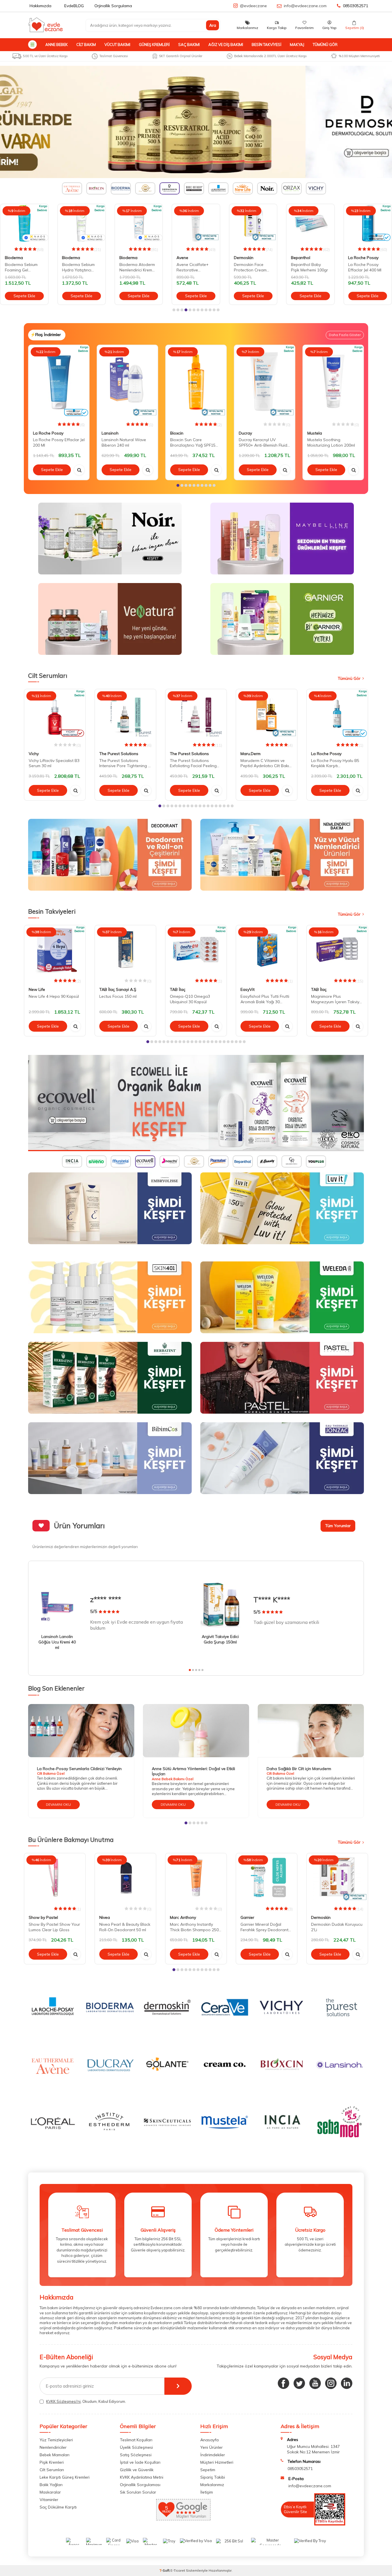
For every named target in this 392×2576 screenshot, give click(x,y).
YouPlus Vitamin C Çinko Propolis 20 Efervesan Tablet (365, 267)
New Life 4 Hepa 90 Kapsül (54, 996)
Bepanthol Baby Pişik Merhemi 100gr (252, 267)
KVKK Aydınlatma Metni (142, 2477)
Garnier (247, 1918)
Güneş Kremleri (154, 45)
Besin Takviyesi (266, 45)
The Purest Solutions (119, 754)
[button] (174, 310)
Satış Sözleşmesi (136, 2455)
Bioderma (14, 258)
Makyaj (297, 45)
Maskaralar (50, 2492)
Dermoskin (186, 258)
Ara (213, 25)
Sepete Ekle (24, 296)
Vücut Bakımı (117, 45)
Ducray (245, 433)
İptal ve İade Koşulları (140, 2462)
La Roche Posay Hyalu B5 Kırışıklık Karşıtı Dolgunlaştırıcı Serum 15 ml (336, 763)
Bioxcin (177, 433)
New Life (37, 989)
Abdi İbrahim (360, 258)
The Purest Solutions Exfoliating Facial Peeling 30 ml (193, 763)
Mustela (315, 433)
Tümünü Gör (325, 45)
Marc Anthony (183, 1918)
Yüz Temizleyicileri (56, 2440)
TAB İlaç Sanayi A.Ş (118, 989)
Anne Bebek (57, 45)
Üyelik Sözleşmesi (136, 2447)
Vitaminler (49, 2500)
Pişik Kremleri (52, 2462)
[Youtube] (315, 2383)
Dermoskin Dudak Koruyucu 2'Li (337, 1927)
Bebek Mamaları (55, 2455)
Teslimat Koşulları (136, 2440)
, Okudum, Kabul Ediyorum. (86, 2401)
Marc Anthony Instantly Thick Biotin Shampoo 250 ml (194, 1927)
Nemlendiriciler (53, 2447)
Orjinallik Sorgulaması (140, 2485)
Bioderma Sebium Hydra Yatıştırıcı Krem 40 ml (21, 267)
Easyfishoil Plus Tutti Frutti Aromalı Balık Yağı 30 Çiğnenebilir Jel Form (265, 999)
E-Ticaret (178, 2570)
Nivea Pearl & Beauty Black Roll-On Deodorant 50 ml (125, 1927)
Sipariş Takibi (213, 2477)
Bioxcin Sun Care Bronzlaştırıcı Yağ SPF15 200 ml (193, 443)
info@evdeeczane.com (305, 6)
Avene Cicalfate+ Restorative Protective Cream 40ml (135, 267)
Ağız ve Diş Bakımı (226, 45)
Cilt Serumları (52, 2470)
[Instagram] (331, 2383)
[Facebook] (284, 2383)
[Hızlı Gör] (79, 470)
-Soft (165, 2570)
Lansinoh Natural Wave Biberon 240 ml (124, 442)
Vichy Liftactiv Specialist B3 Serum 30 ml (54, 763)
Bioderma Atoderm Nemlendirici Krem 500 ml (80, 267)
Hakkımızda (40, 6)
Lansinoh (110, 433)
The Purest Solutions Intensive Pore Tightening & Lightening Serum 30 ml (125, 763)
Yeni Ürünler (211, 2447)
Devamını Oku (58, 1804)
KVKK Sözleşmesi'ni (63, 2401)
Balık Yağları (51, 2485)
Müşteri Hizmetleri (217, 2462)
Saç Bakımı (189, 45)
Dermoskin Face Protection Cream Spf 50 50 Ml (193, 267)
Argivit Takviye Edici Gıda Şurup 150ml (220, 1639)
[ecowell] (196, 1103)
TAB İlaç (178, 989)
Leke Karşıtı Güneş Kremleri (65, 2477)
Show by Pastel (43, 1918)
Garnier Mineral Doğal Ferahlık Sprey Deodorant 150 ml (264, 1927)
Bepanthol (243, 258)
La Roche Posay (306, 258)
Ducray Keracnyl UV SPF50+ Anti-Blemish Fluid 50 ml (263, 443)
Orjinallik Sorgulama (113, 6)
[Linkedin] (347, 2383)
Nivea (105, 1918)
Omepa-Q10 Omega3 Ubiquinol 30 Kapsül (190, 999)
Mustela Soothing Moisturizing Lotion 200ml (331, 442)
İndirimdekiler (213, 2455)
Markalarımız (212, 2485)
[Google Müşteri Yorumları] (183, 2519)
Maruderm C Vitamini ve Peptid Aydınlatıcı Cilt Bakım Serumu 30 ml (266, 763)
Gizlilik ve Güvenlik (137, 2470)
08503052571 (356, 6)
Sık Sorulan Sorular (138, 2492)
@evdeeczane (253, 6)
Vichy (34, 754)
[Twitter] (299, 2383)
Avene (125, 258)
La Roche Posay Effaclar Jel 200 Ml (59, 442)
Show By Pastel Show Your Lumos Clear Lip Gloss (54, 1927)
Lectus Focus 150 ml (118, 996)
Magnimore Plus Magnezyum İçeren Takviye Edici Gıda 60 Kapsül (336, 999)
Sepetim (208, 2470)
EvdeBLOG (74, 6)
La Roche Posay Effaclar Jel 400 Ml (308, 267)
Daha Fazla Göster (345, 335)
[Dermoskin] (196, 122)
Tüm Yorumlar (338, 1526)
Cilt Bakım (86, 45)
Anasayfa (209, 2440)
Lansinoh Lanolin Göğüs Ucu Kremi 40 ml (57, 1642)
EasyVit (248, 989)
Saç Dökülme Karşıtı (58, 2507)
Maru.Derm (251, 754)
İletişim (207, 2492)
